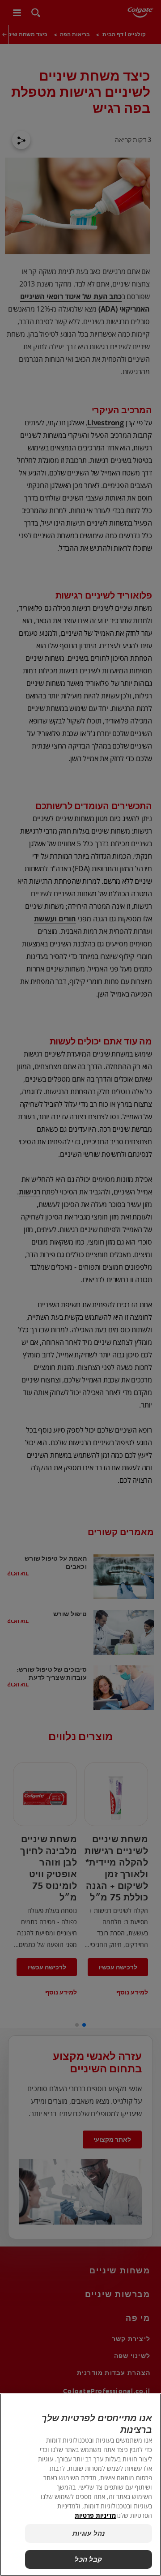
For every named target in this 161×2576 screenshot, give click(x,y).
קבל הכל (88, 2559)
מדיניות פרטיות (95, 2515)
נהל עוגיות (89, 2533)
